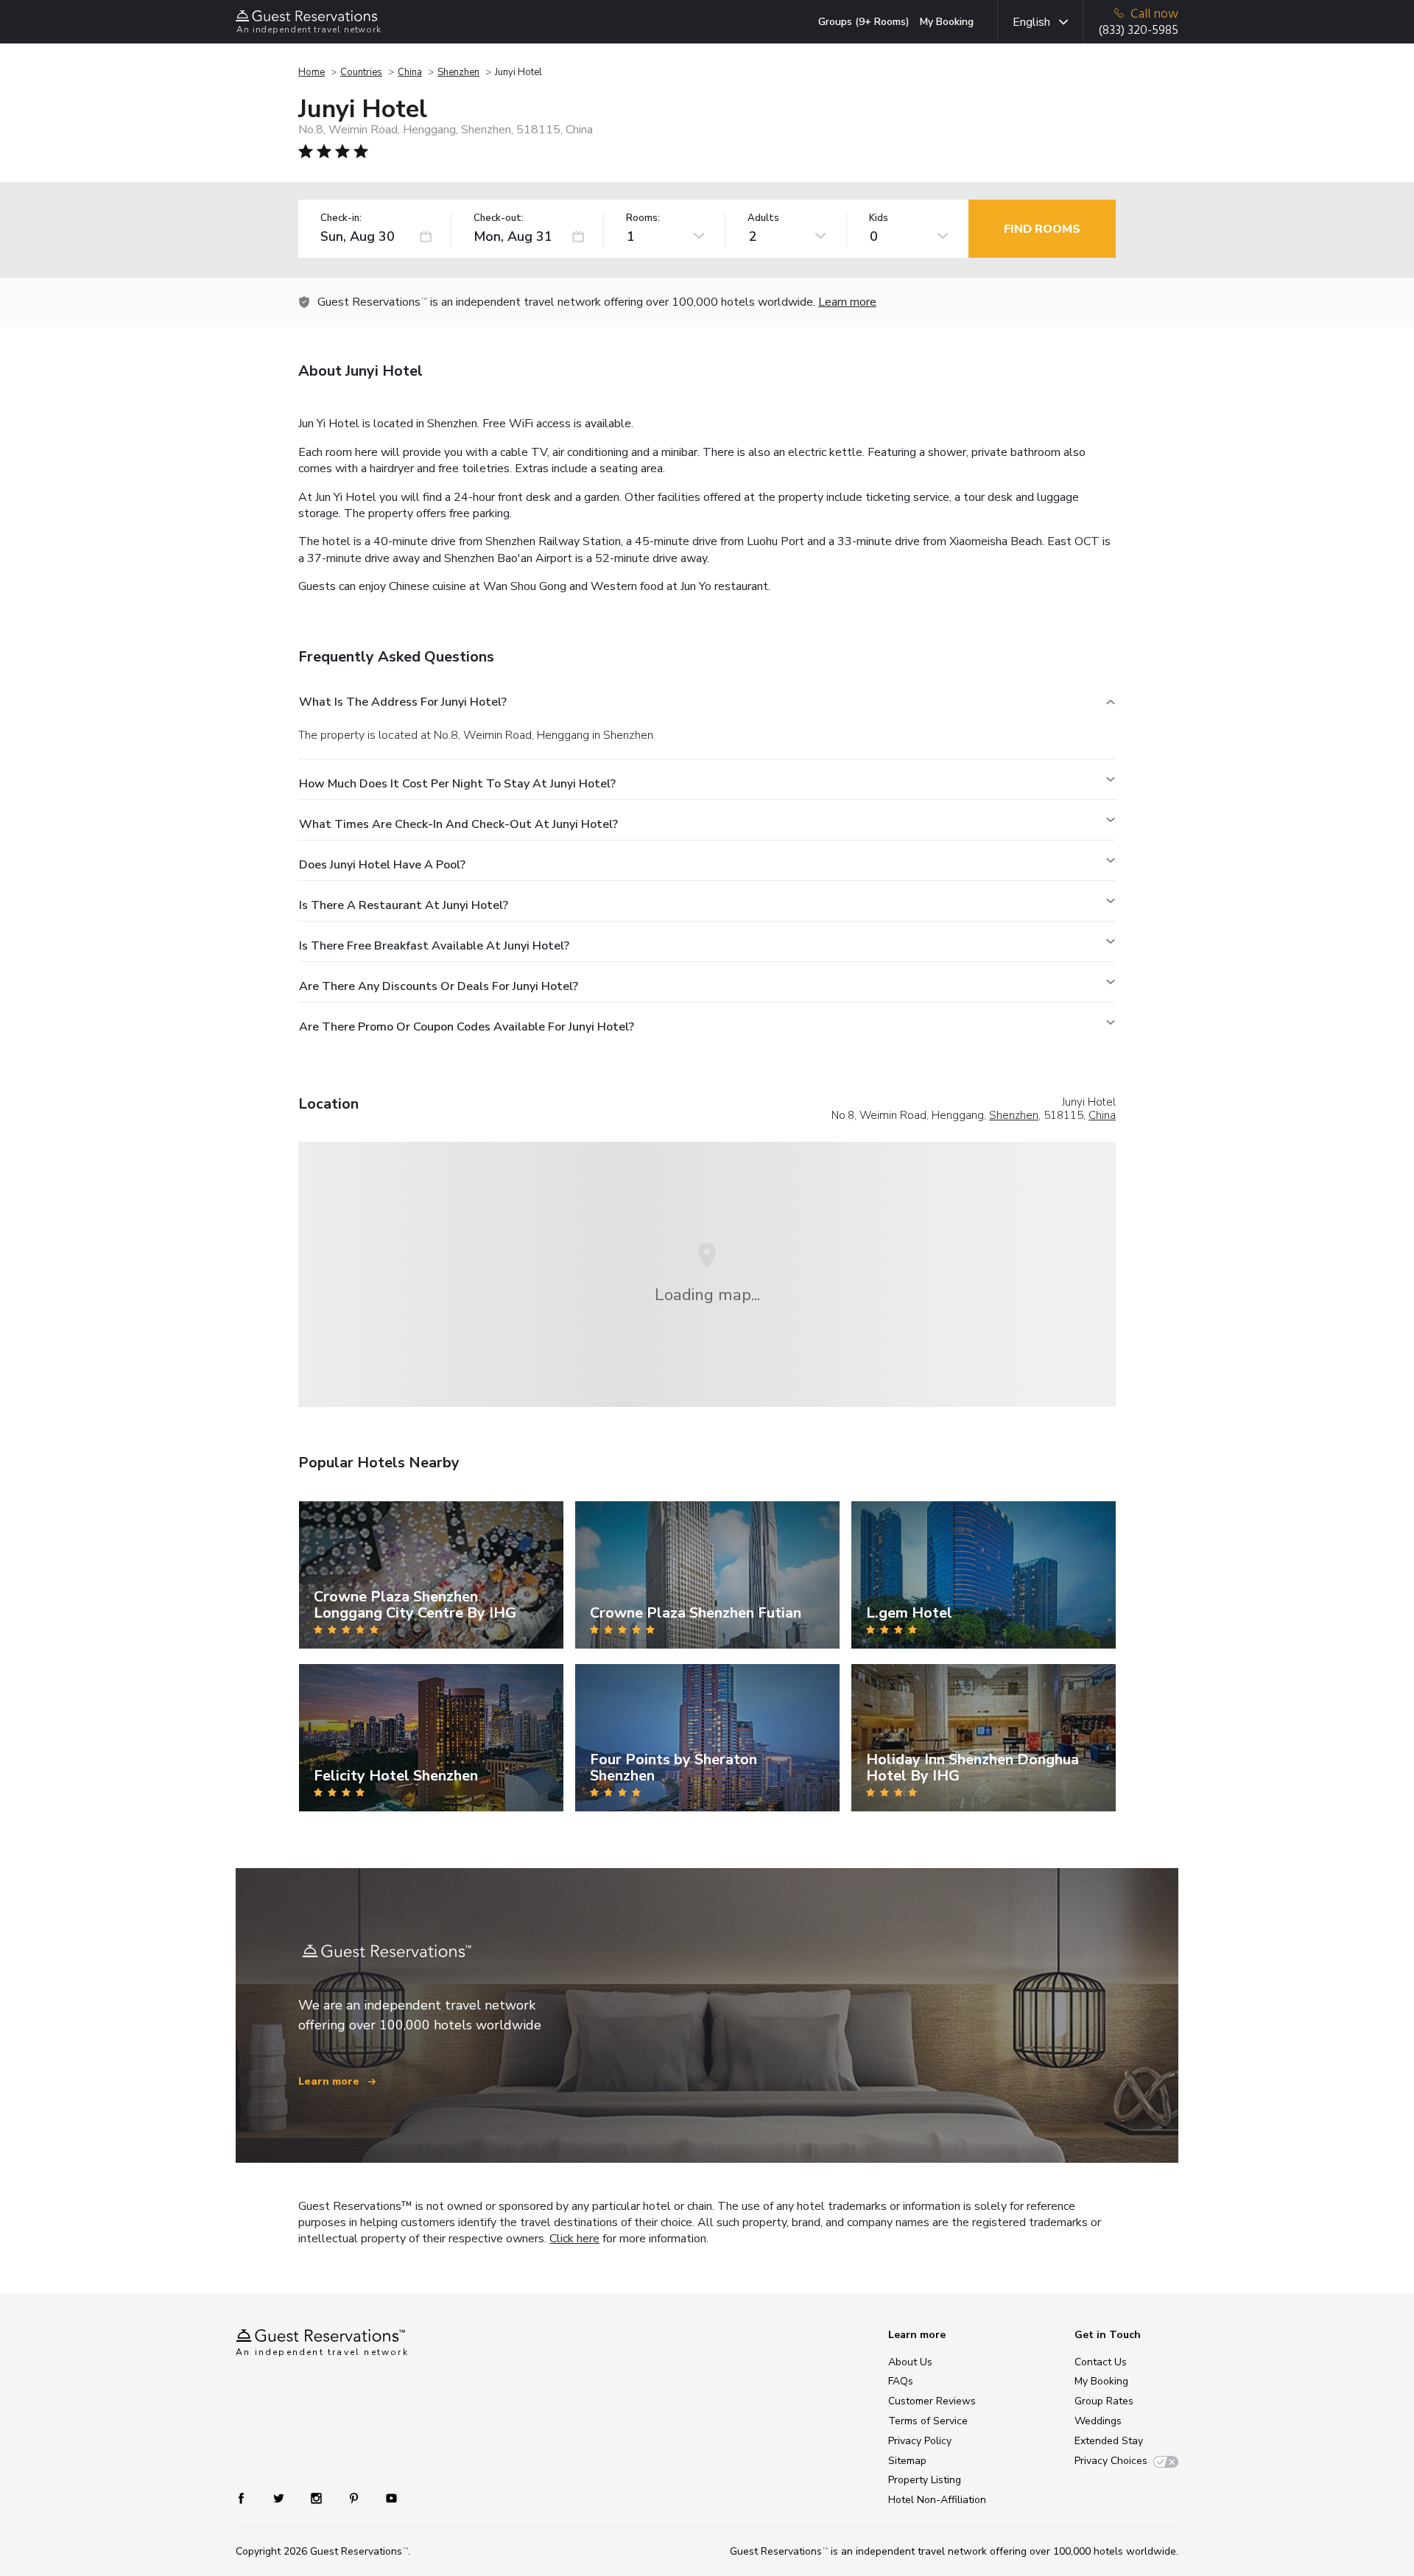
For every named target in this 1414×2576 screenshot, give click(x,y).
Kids (879, 218)
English (1031, 22)
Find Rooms (1042, 229)
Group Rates (1104, 2401)
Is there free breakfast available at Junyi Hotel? (434, 946)
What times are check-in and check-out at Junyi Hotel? (458, 824)
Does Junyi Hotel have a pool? (382, 865)
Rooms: (643, 218)
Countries (361, 72)
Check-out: (499, 218)
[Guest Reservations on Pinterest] (355, 2498)
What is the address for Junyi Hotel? (403, 702)
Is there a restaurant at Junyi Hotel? (404, 905)
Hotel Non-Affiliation (937, 2500)
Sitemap (907, 2461)
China (410, 72)
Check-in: (341, 218)
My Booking (947, 22)
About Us (910, 2362)
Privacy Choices (1111, 2461)
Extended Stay (1109, 2441)
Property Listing (925, 2480)
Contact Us (1101, 2362)
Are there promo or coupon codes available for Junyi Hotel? (467, 1027)
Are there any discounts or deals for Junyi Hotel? (439, 986)
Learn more (847, 302)
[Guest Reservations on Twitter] (280, 2498)
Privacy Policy (920, 2441)
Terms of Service (928, 2421)
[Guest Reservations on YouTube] (386, 2498)
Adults (763, 218)
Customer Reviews (932, 2401)
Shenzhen (458, 72)
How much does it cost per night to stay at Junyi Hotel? (457, 784)
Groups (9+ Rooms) (864, 22)
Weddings (1098, 2421)
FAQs (901, 2381)
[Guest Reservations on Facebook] (249, 2498)
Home (312, 72)
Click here (574, 2239)
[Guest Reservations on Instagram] (318, 2498)
